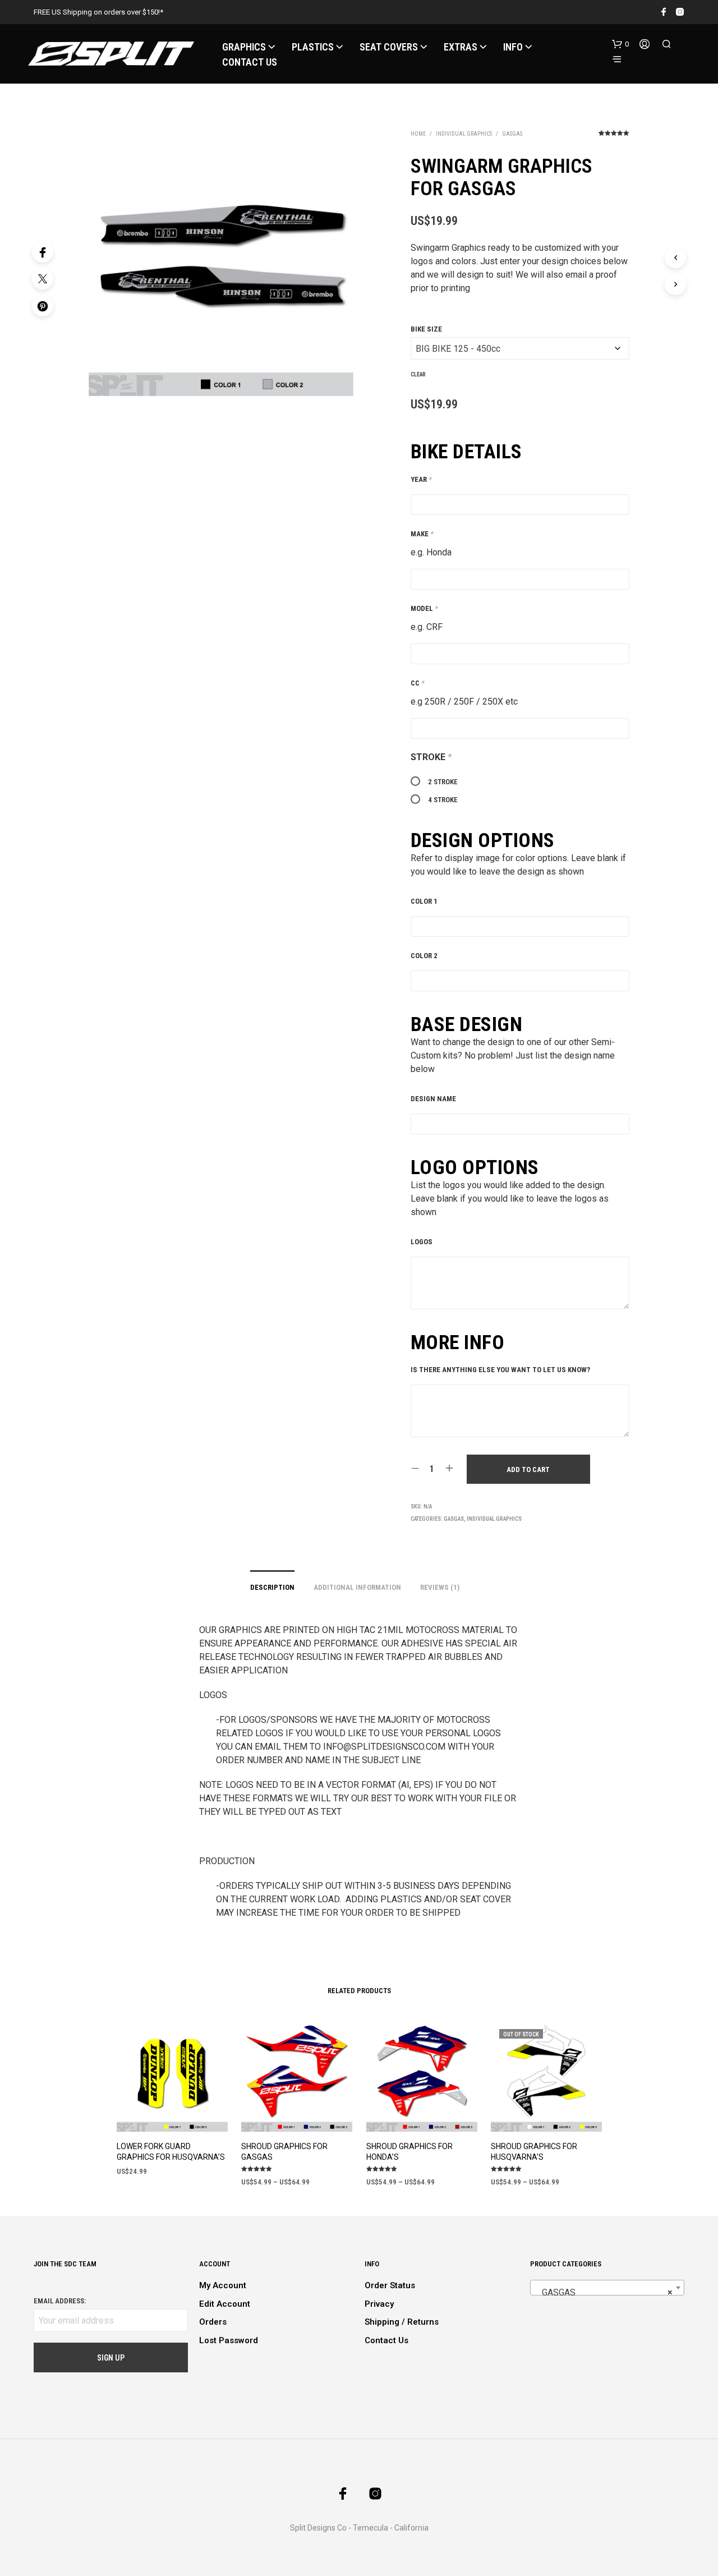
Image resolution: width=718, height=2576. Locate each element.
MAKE (422, 534)
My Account (223, 2285)
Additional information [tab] (357, 1587)
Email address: (60, 2301)
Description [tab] (272, 1587)
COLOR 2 (424, 956)
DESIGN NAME (433, 1099)
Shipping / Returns (402, 2322)
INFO (513, 47)
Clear (418, 374)
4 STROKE (443, 800)
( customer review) (614, 137)
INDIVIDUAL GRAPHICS (464, 134)
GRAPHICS (244, 47)
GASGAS (512, 134)
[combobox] (607, 2288)
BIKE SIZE (426, 329)
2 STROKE (443, 782)
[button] (620, 44)
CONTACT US (250, 62)
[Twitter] (43, 279)
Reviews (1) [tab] (440, 1587)
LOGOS (422, 1242)
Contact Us (386, 2340)
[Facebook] (43, 252)
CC (418, 683)
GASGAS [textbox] (604, 2292)
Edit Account (225, 2304)
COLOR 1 (424, 901)
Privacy (379, 2304)
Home (418, 134)
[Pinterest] (43, 306)
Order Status (390, 2285)
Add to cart (528, 1469)
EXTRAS (461, 47)
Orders (213, 2322)
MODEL (424, 608)
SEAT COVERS (389, 47)
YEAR (421, 479)
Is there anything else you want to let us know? (500, 1370)
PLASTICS (313, 47)
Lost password (229, 2340)
